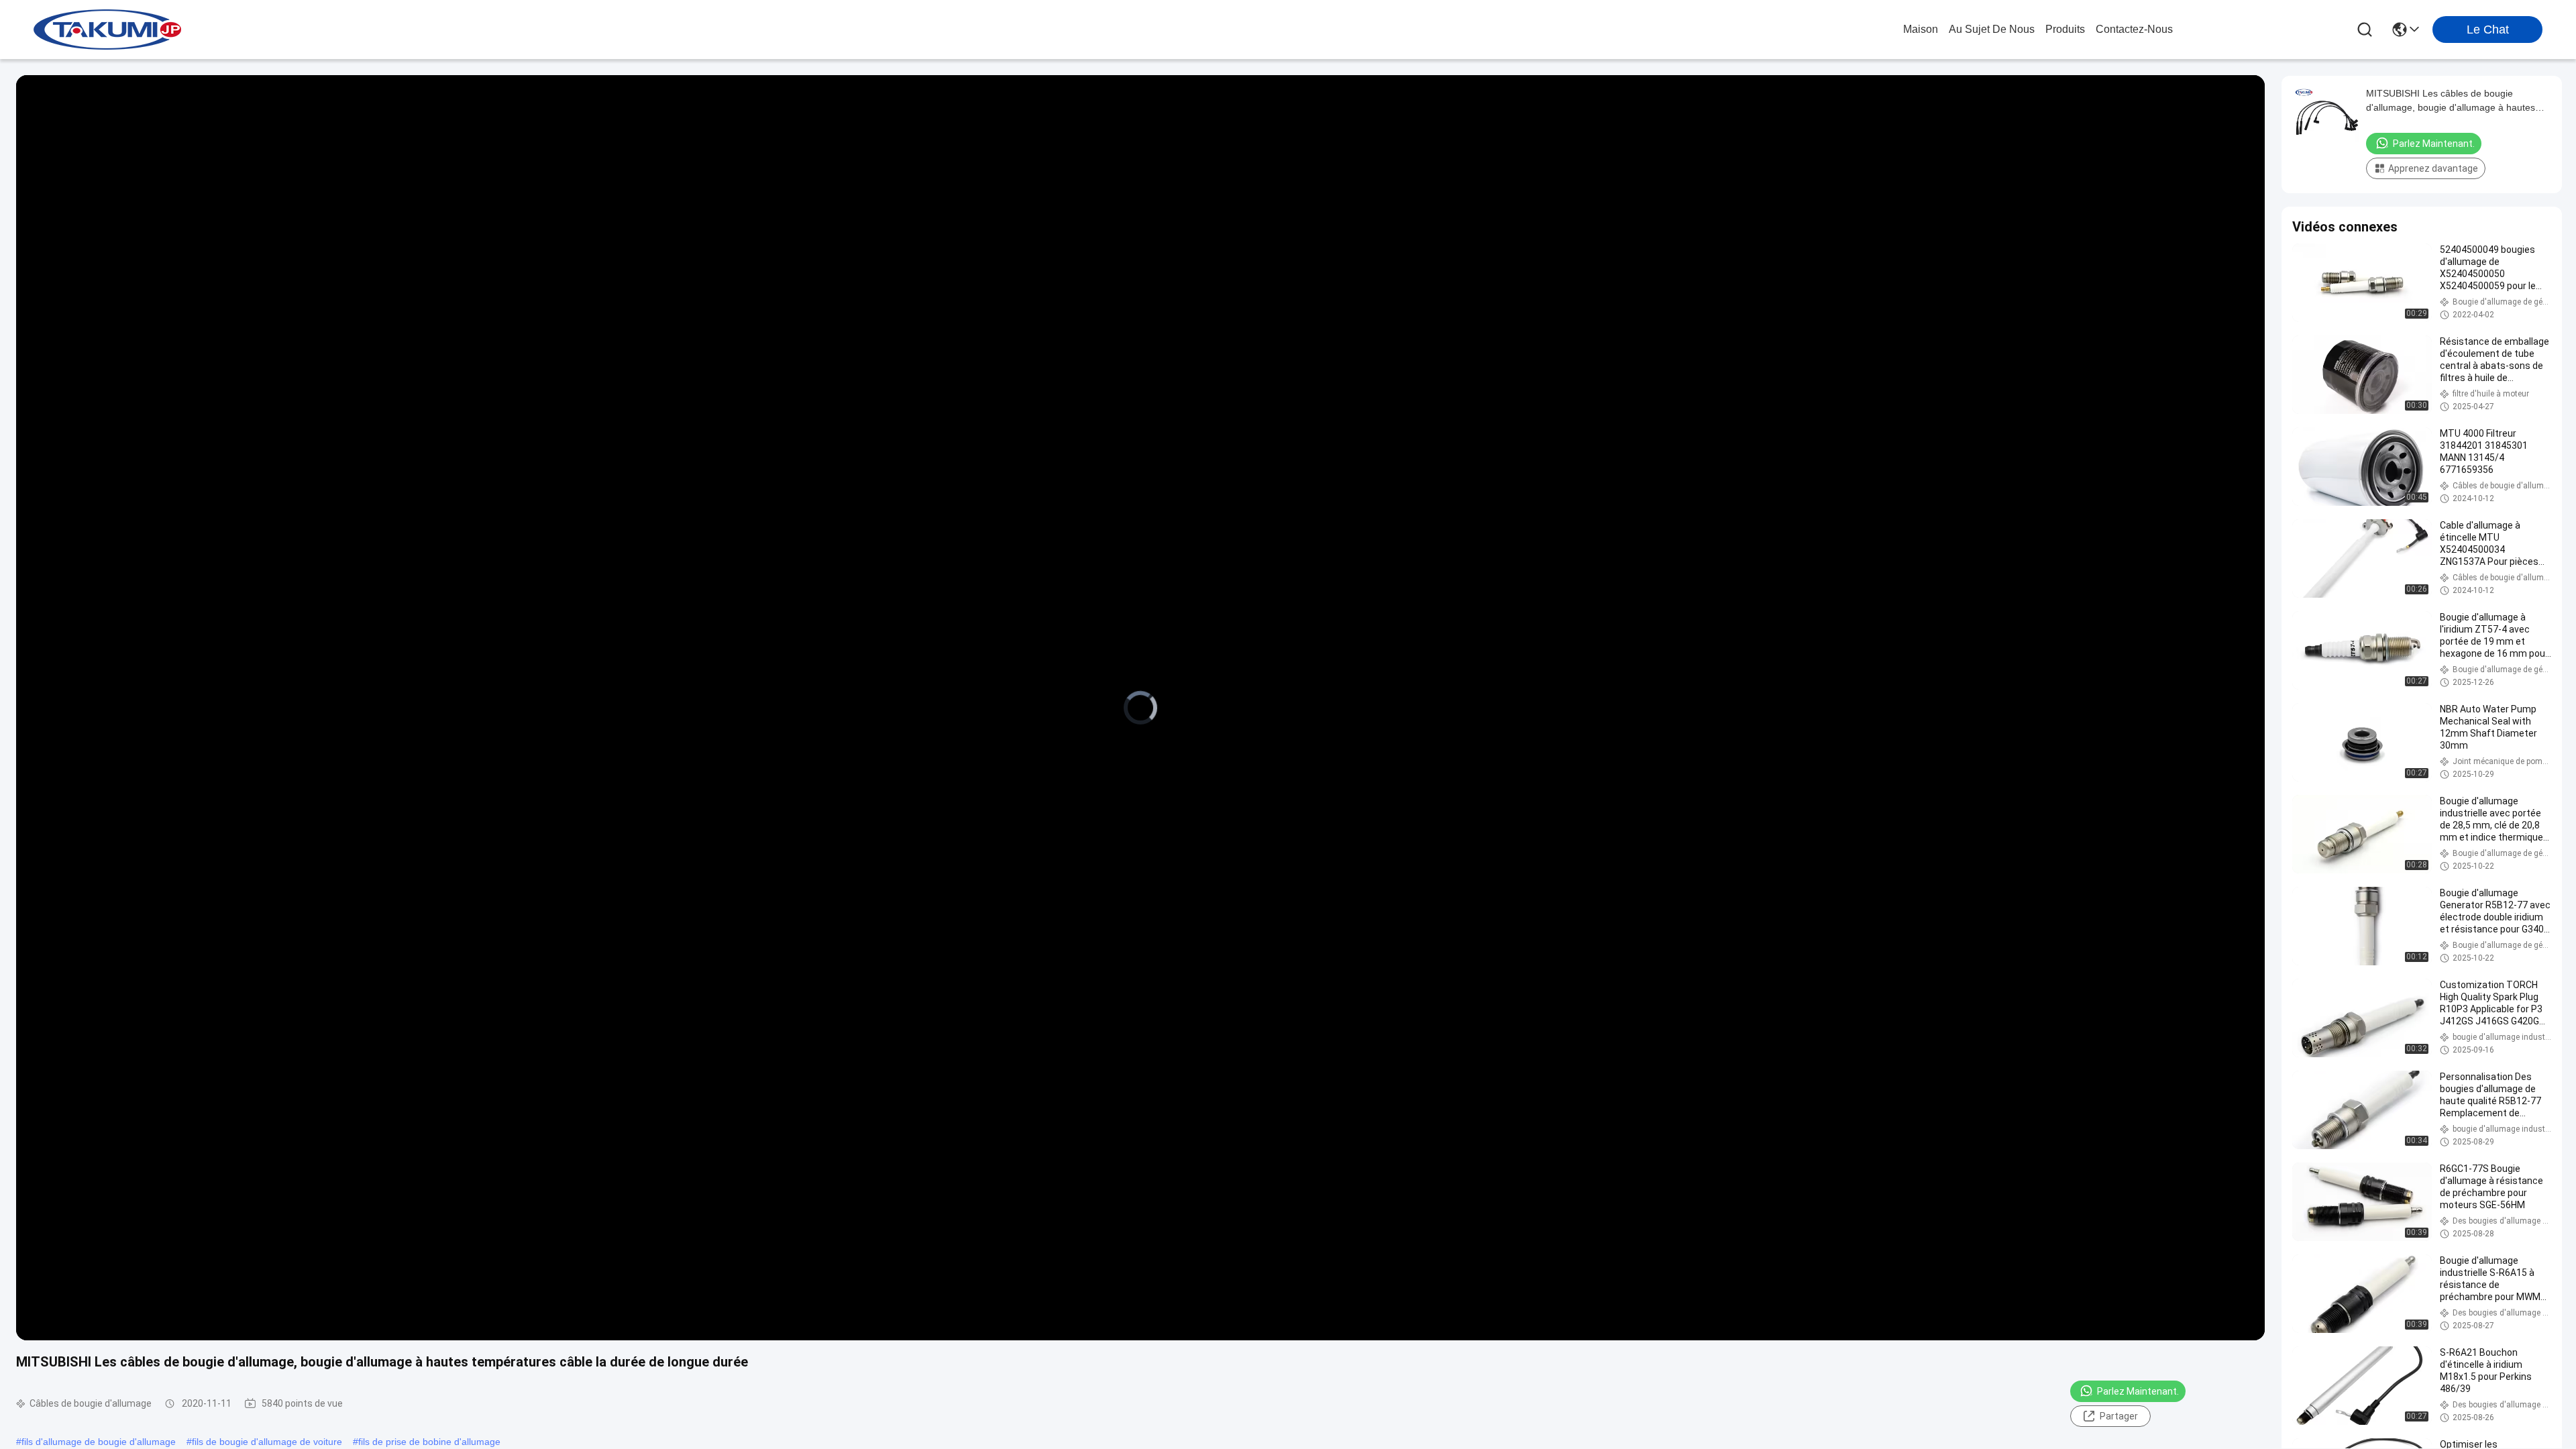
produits (2065, 29)
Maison (1921, 29)
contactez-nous (2134, 29)
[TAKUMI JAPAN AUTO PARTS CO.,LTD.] (107, 30)
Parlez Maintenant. (2138, 1391)
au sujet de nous (1992, 29)
